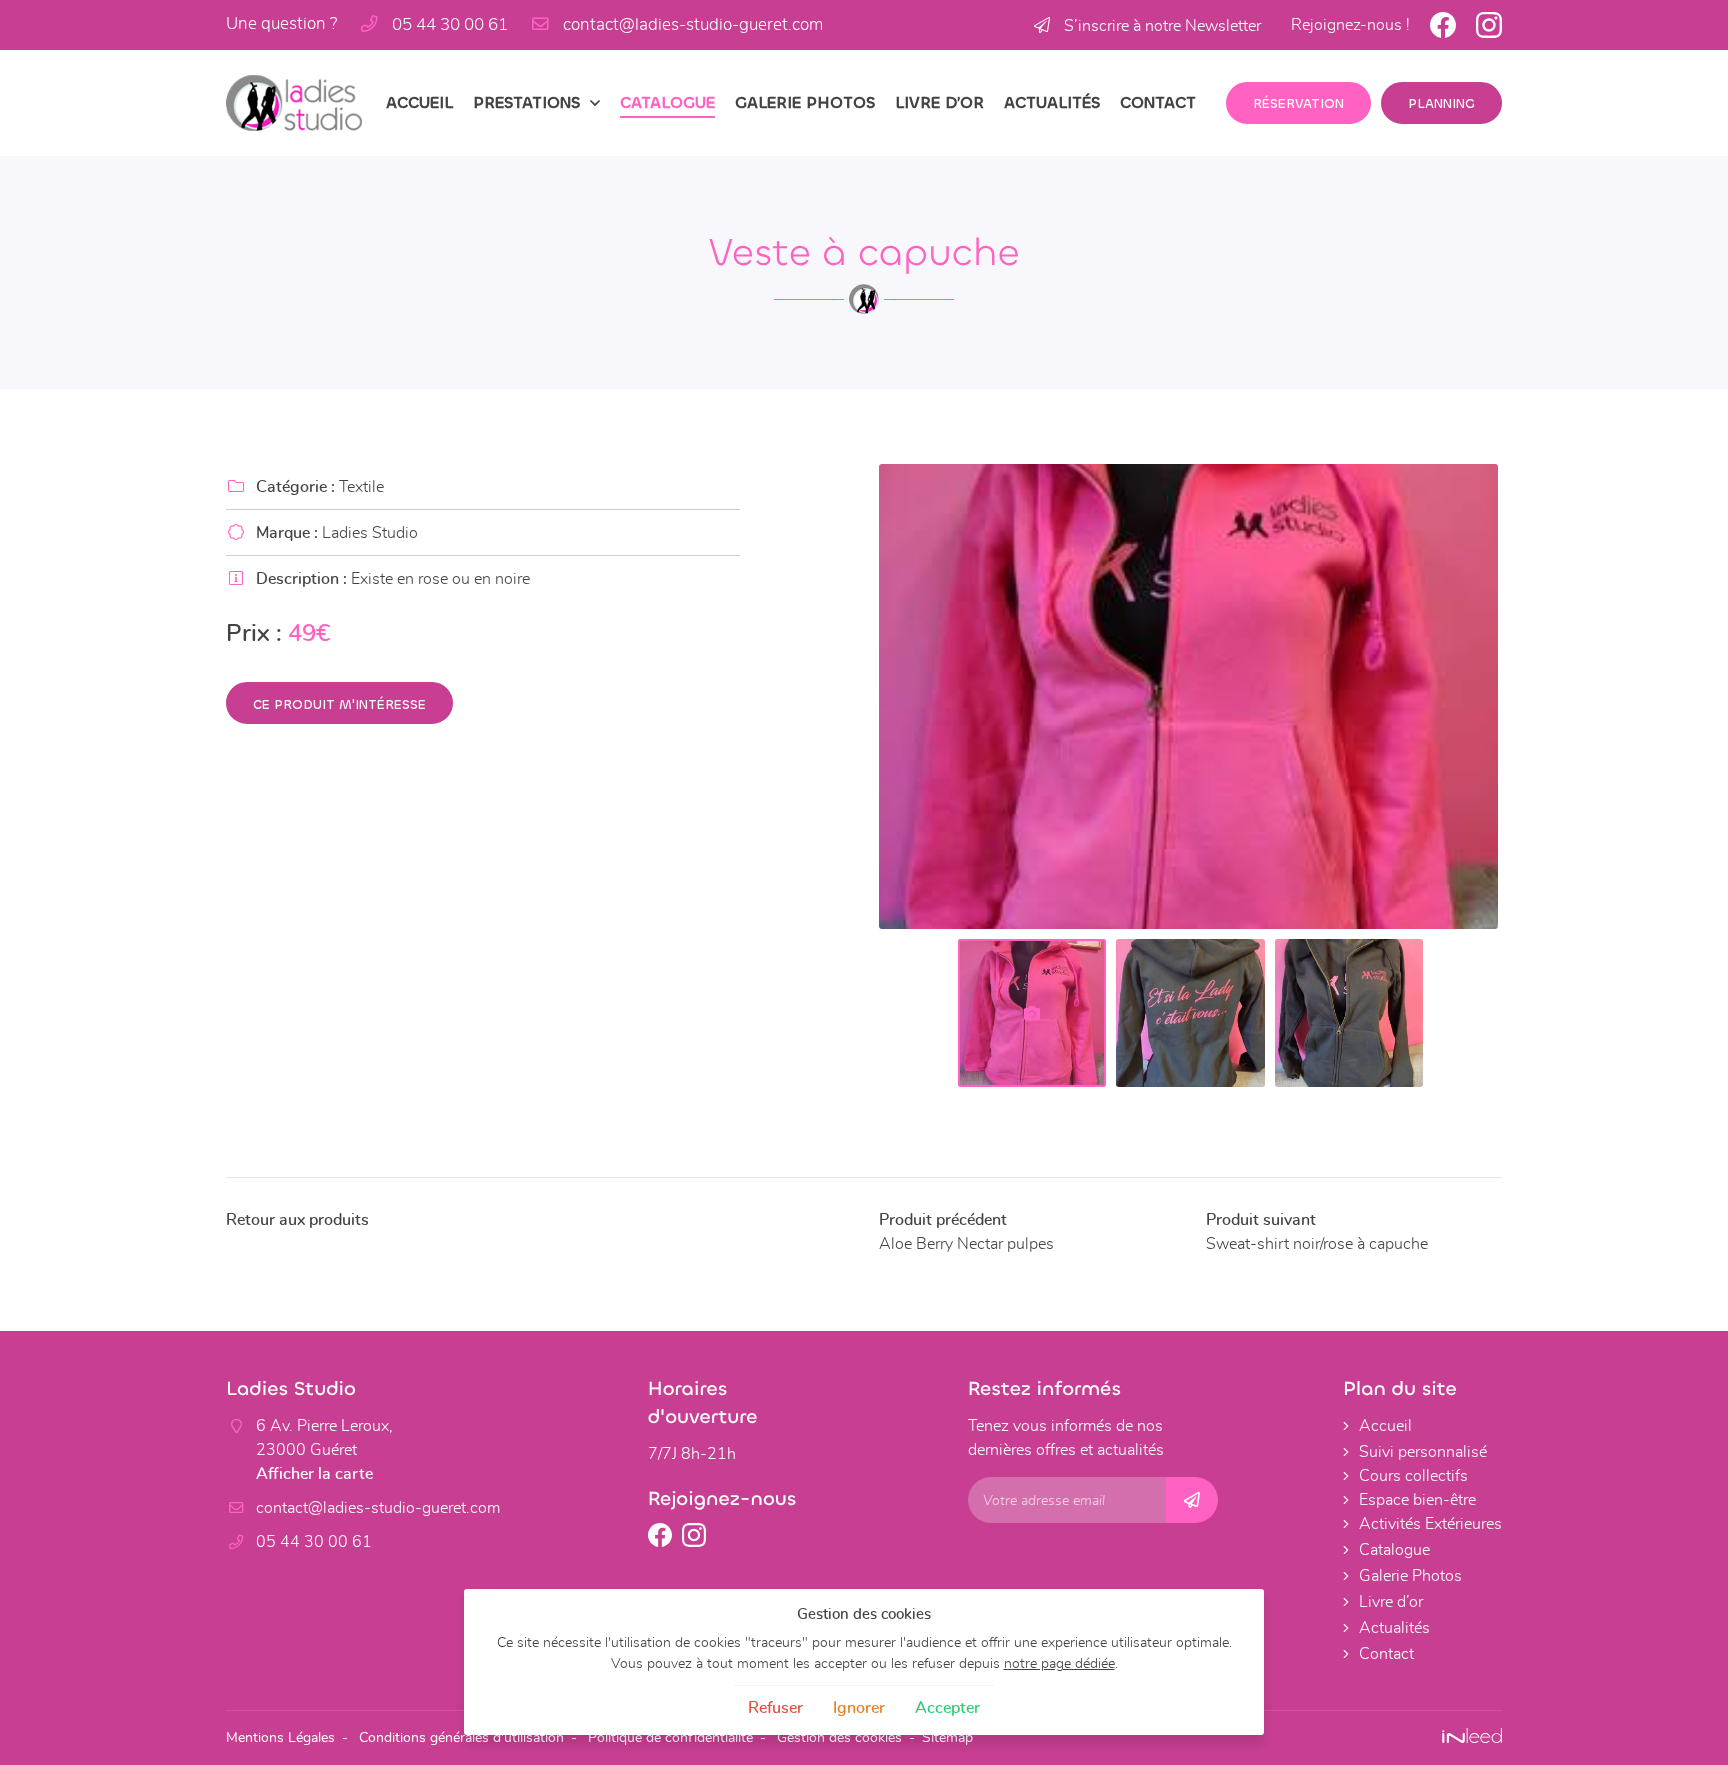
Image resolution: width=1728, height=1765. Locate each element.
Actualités (1052, 102)
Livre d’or (939, 102)
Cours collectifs (1413, 1476)
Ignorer (859, 1708)
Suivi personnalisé (1423, 1452)
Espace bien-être (1417, 1500)
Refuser (775, 1708)
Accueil (419, 102)
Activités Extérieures (1430, 1524)
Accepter (947, 1708)
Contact (1158, 102)
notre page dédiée (1059, 1663)
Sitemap (947, 1737)
